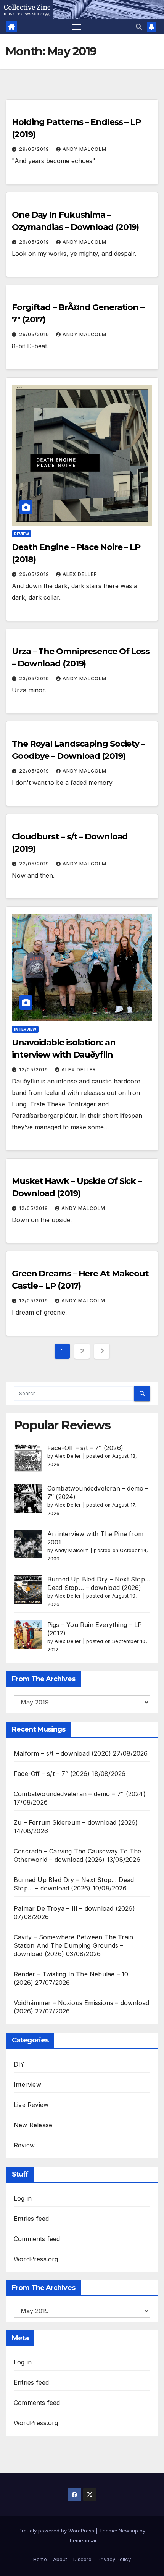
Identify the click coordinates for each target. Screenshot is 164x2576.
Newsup (128, 2531)
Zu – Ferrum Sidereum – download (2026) (76, 1822)
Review (22, 534)
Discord (82, 2559)
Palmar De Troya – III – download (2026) (74, 1908)
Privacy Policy (114, 2559)
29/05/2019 (35, 149)
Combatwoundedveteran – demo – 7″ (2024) (80, 1794)
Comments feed (37, 2239)
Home (40, 2559)
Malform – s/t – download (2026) (62, 1753)
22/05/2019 (35, 771)
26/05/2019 (35, 242)
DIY (19, 2064)
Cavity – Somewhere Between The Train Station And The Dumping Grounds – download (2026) (73, 1945)
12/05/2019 (34, 1070)
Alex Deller (80, 574)
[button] (139, 27)
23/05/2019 (35, 678)
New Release (33, 2125)
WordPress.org (36, 2259)
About (60, 2559)
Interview (25, 1029)
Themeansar (81, 2540)
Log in (23, 2198)
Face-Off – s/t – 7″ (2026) (85, 1448)
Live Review (31, 2105)
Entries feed (31, 2219)
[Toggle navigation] (77, 27)
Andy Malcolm (84, 149)
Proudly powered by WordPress (57, 2531)
